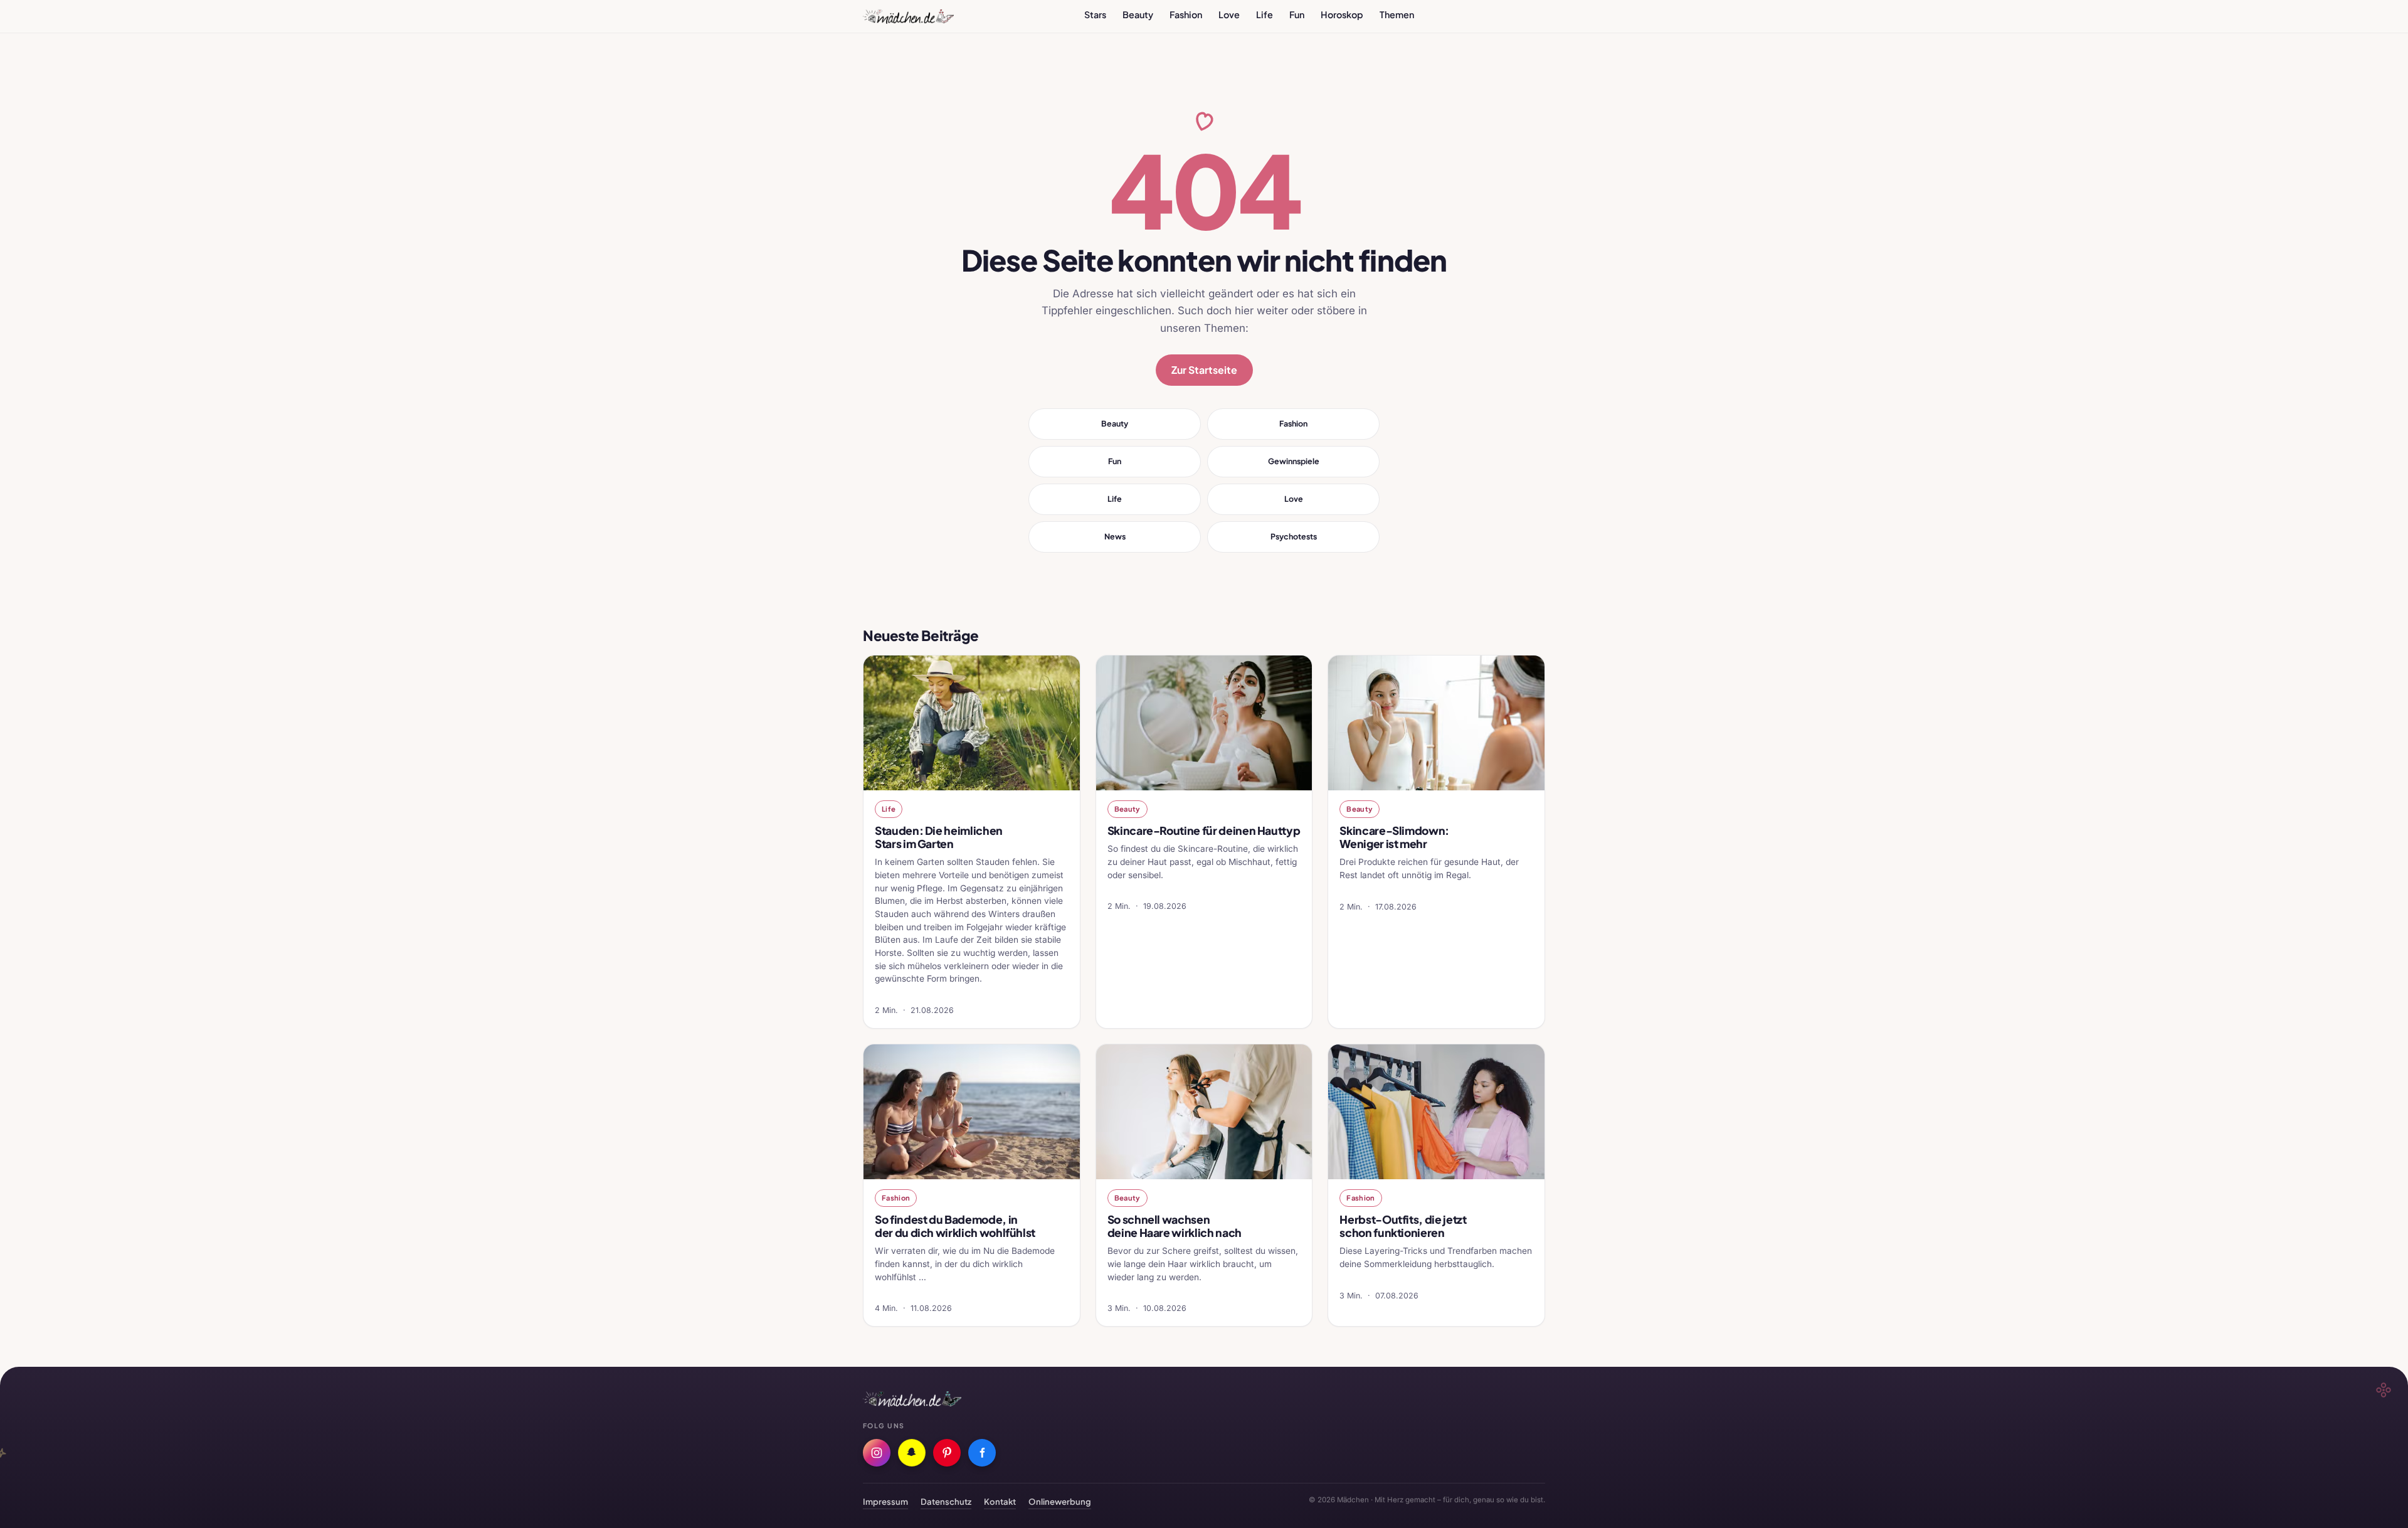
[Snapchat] (912, 1453)
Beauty (1138, 14)
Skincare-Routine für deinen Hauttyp (1204, 830)
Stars (1095, 14)
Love (1229, 14)
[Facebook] (982, 1453)
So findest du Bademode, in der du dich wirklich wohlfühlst (955, 1226)
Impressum (885, 1501)
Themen (1397, 14)
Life (1265, 14)
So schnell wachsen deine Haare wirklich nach (1175, 1226)
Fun (1297, 14)
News (1115, 536)
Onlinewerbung (1060, 1501)
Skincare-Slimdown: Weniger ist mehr (1394, 837)
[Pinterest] (947, 1453)
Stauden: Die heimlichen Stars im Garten (939, 837)
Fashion (1186, 14)
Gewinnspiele (1294, 461)
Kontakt (1000, 1501)
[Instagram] (877, 1453)
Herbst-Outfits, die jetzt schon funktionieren (1403, 1226)
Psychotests (1294, 536)
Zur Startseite (1204, 370)
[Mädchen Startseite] (908, 16)
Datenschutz (946, 1501)
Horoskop (1342, 14)
